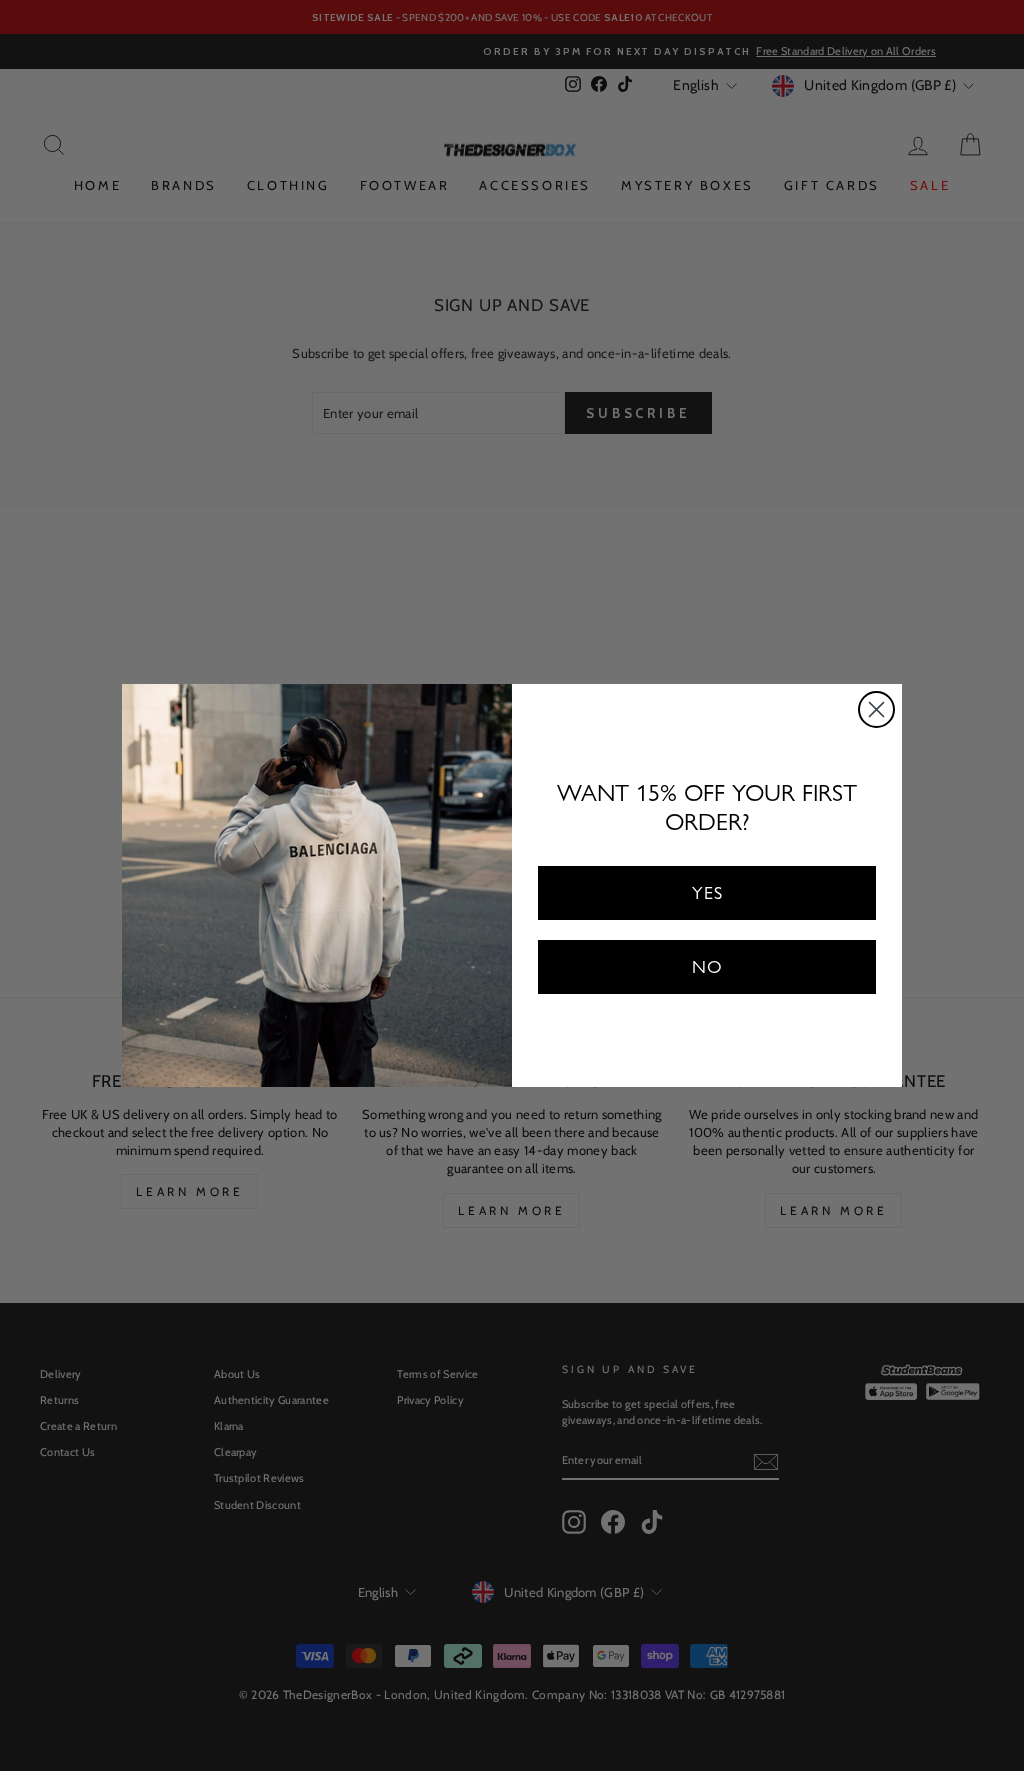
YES (707, 892)
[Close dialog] (876, 709)
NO (707, 966)
